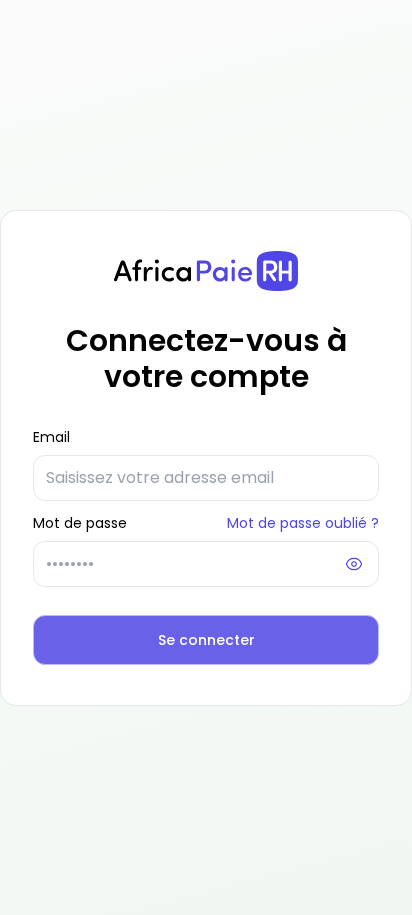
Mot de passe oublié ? (303, 523)
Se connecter (206, 640)
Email (51, 437)
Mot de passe (80, 523)
